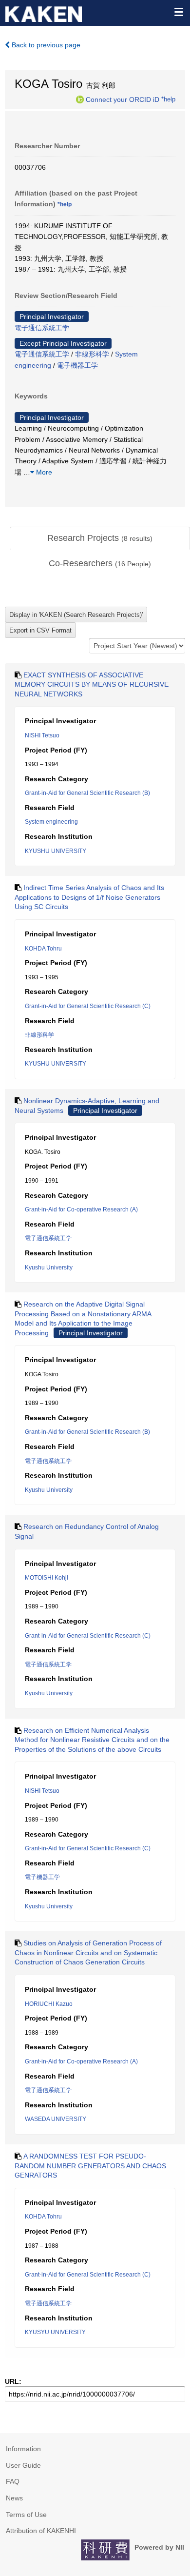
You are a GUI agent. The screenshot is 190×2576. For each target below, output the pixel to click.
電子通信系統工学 (42, 328)
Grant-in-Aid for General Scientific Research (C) (88, 1006)
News (14, 2498)
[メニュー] (178, 12)
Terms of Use (26, 2515)
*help (168, 99)
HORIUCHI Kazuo (49, 2004)
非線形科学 (92, 354)
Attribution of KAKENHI (41, 2531)
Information (23, 2449)
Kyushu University (49, 1268)
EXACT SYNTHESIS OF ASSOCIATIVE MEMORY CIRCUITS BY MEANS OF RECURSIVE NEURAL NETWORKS (92, 684)
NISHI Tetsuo (42, 735)
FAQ (13, 2481)
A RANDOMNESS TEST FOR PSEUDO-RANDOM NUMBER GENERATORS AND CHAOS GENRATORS (90, 2166)
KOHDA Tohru (43, 949)
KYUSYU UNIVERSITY (55, 2332)
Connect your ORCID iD (123, 99)
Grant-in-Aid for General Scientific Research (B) (87, 793)
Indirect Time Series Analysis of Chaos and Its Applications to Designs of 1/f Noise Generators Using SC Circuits (89, 897)
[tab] (100, 538)
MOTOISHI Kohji (47, 1578)
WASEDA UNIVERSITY (56, 2119)
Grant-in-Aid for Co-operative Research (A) (81, 1209)
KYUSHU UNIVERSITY (56, 851)
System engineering (51, 822)
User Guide (23, 2465)
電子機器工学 (77, 365)
